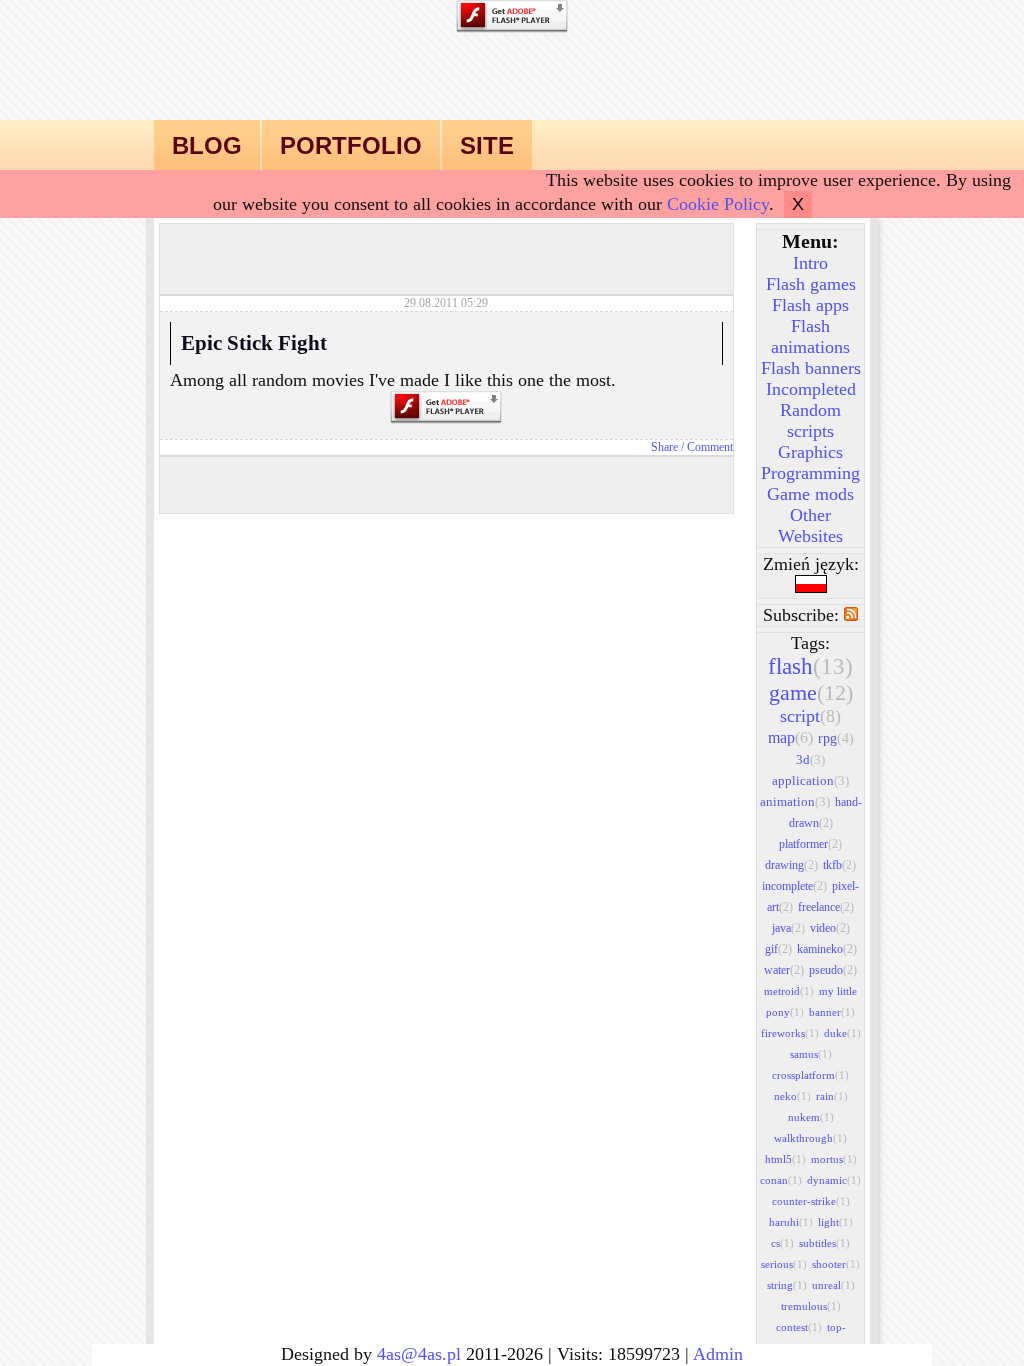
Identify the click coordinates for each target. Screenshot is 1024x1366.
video (830, 928)
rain (832, 1096)
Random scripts (810, 420)
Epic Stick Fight (254, 343)
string (787, 1285)
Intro (810, 263)
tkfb (839, 865)
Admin (718, 1354)
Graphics (810, 452)
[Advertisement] (446, 254)
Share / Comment (692, 447)
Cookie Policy (718, 204)
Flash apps (810, 305)
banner (832, 1012)
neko (792, 1096)
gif (778, 949)
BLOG (207, 145)
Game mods (810, 494)
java (788, 928)
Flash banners (811, 368)
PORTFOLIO (351, 145)
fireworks (790, 1033)
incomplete (794, 886)
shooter (836, 1264)
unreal (833, 1285)
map (790, 737)
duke (842, 1033)
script (810, 716)
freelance (826, 907)
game (811, 692)
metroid (789, 991)
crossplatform (810, 1075)
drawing (791, 865)
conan (781, 1180)
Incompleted (811, 389)
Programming (810, 473)
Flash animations (810, 336)
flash (810, 666)
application (810, 780)
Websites (810, 536)
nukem (811, 1117)
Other (810, 515)
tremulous (811, 1306)
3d (810, 759)
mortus (834, 1159)
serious (784, 1264)
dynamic (834, 1180)
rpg (836, 738)
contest (799, 1327)
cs (782, 1243)
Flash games (811, 284)
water (784, 970)
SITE (487, 145)
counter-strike (811, 1201)
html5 (785, 1159)
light (835, 1222)
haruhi (791, 1222)
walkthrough (810, 1138)
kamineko (827, 949)
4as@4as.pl (419, 1354)
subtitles (824, 1243)
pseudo (833, 970)
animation (795, 801)
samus (811, 1054)
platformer (810, 844)
